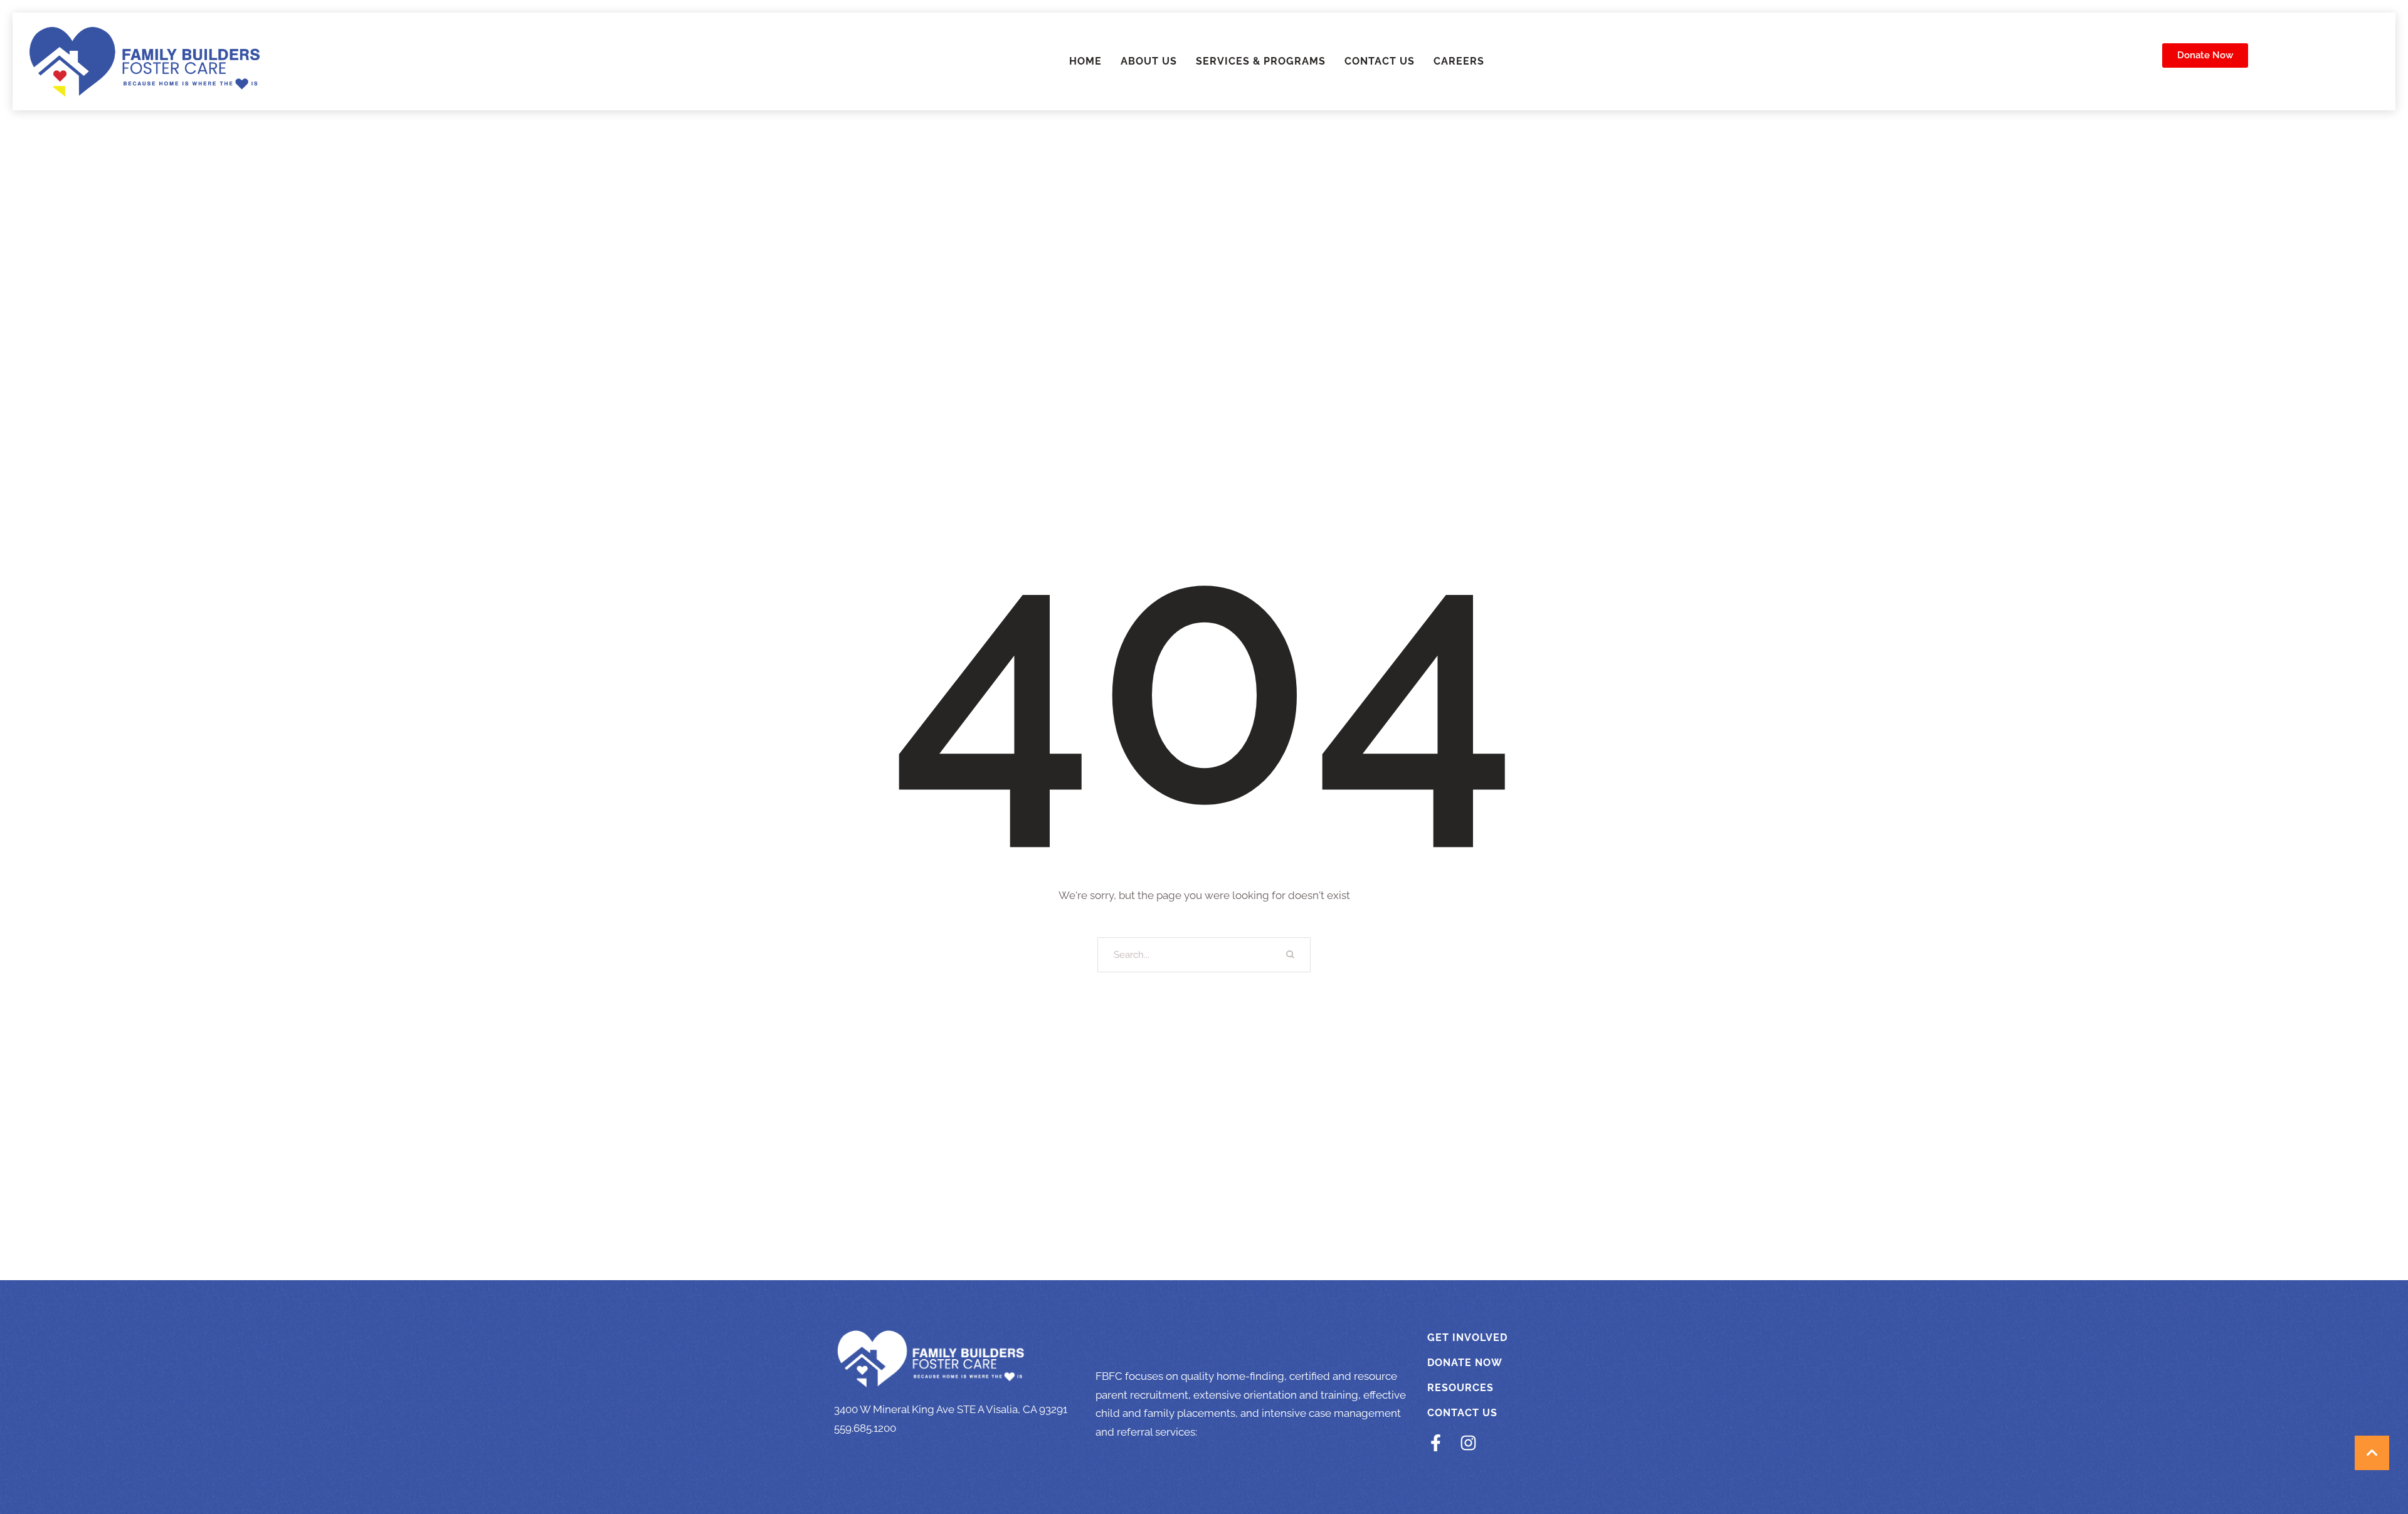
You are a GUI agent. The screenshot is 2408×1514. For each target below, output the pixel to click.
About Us (1149, 61)
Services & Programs (1261, 61)
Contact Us (1380, 61)
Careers (1459, 61)
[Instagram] (1468, 1443)
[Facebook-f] (1436, 1443)
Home (1085, 61)
